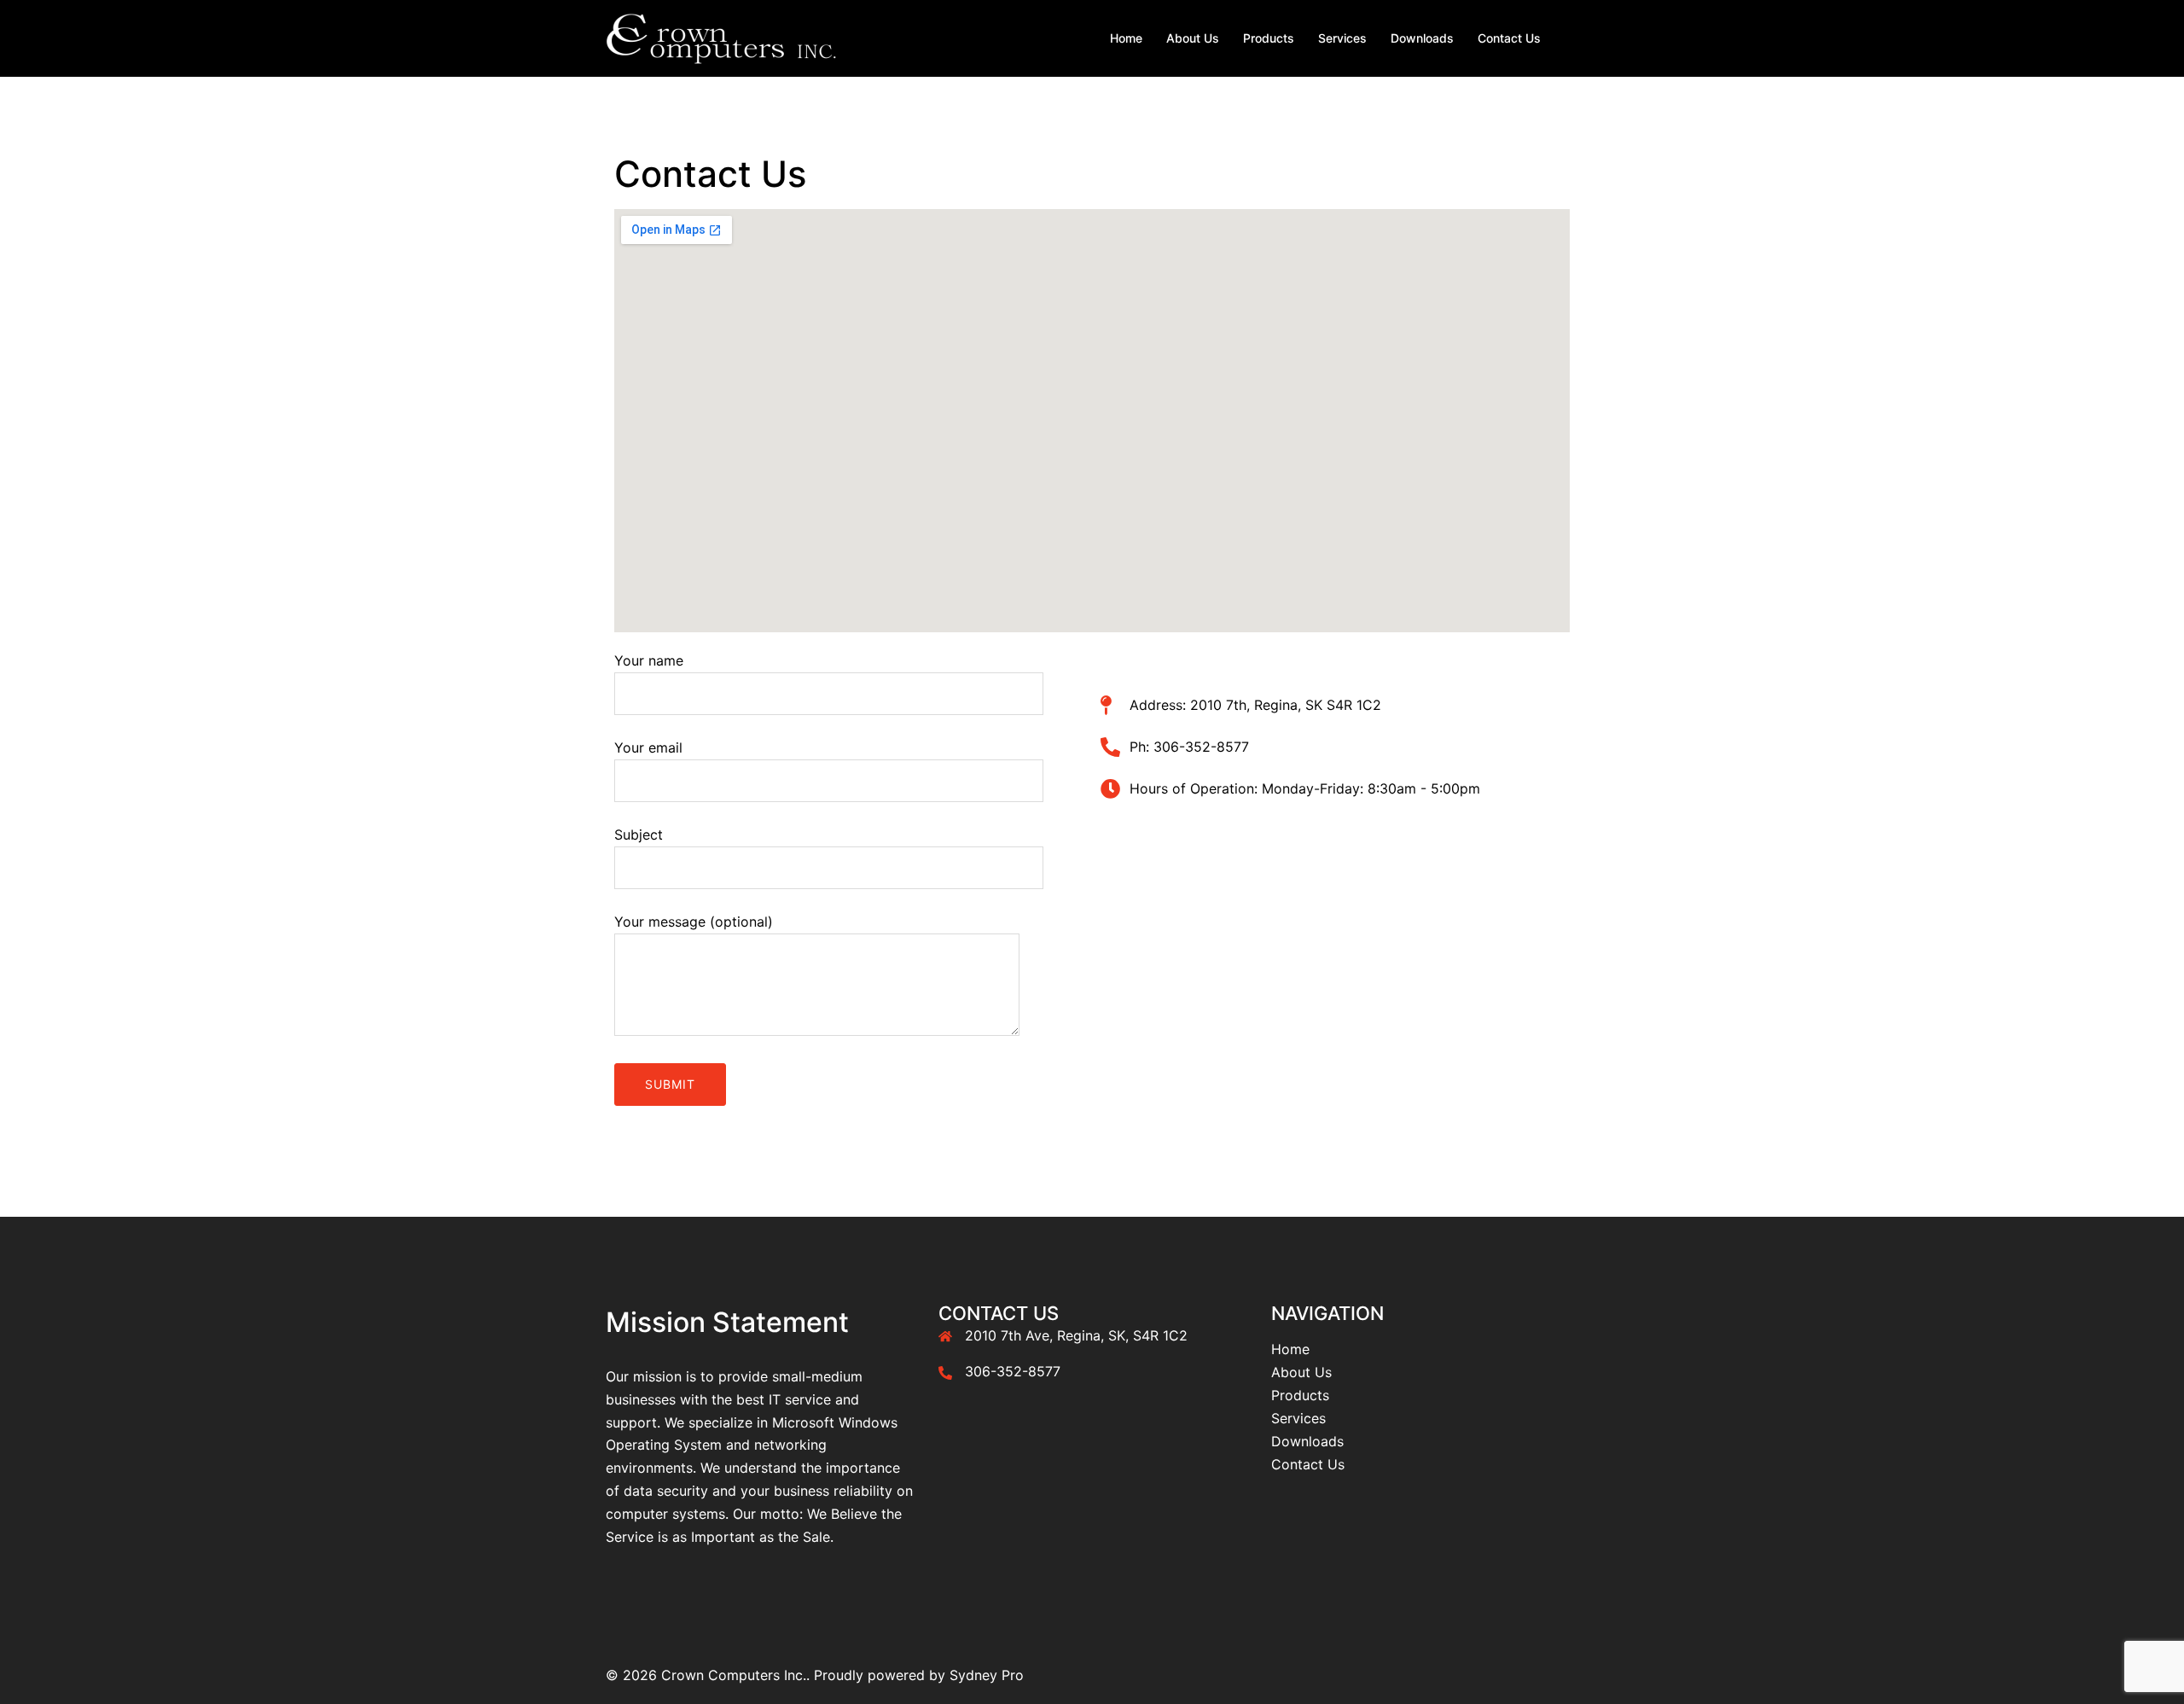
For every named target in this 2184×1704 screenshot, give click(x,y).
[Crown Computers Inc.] (721, 37)
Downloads (1422, 38)
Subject (639, 835)
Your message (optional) (694, 922)
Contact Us (1509, 38)
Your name (649, 660)
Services (1342, 38)
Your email (648, 747)
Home (1126, 38)
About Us (1193, 38)
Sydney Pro (987, 1675)
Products (1269, 38)
